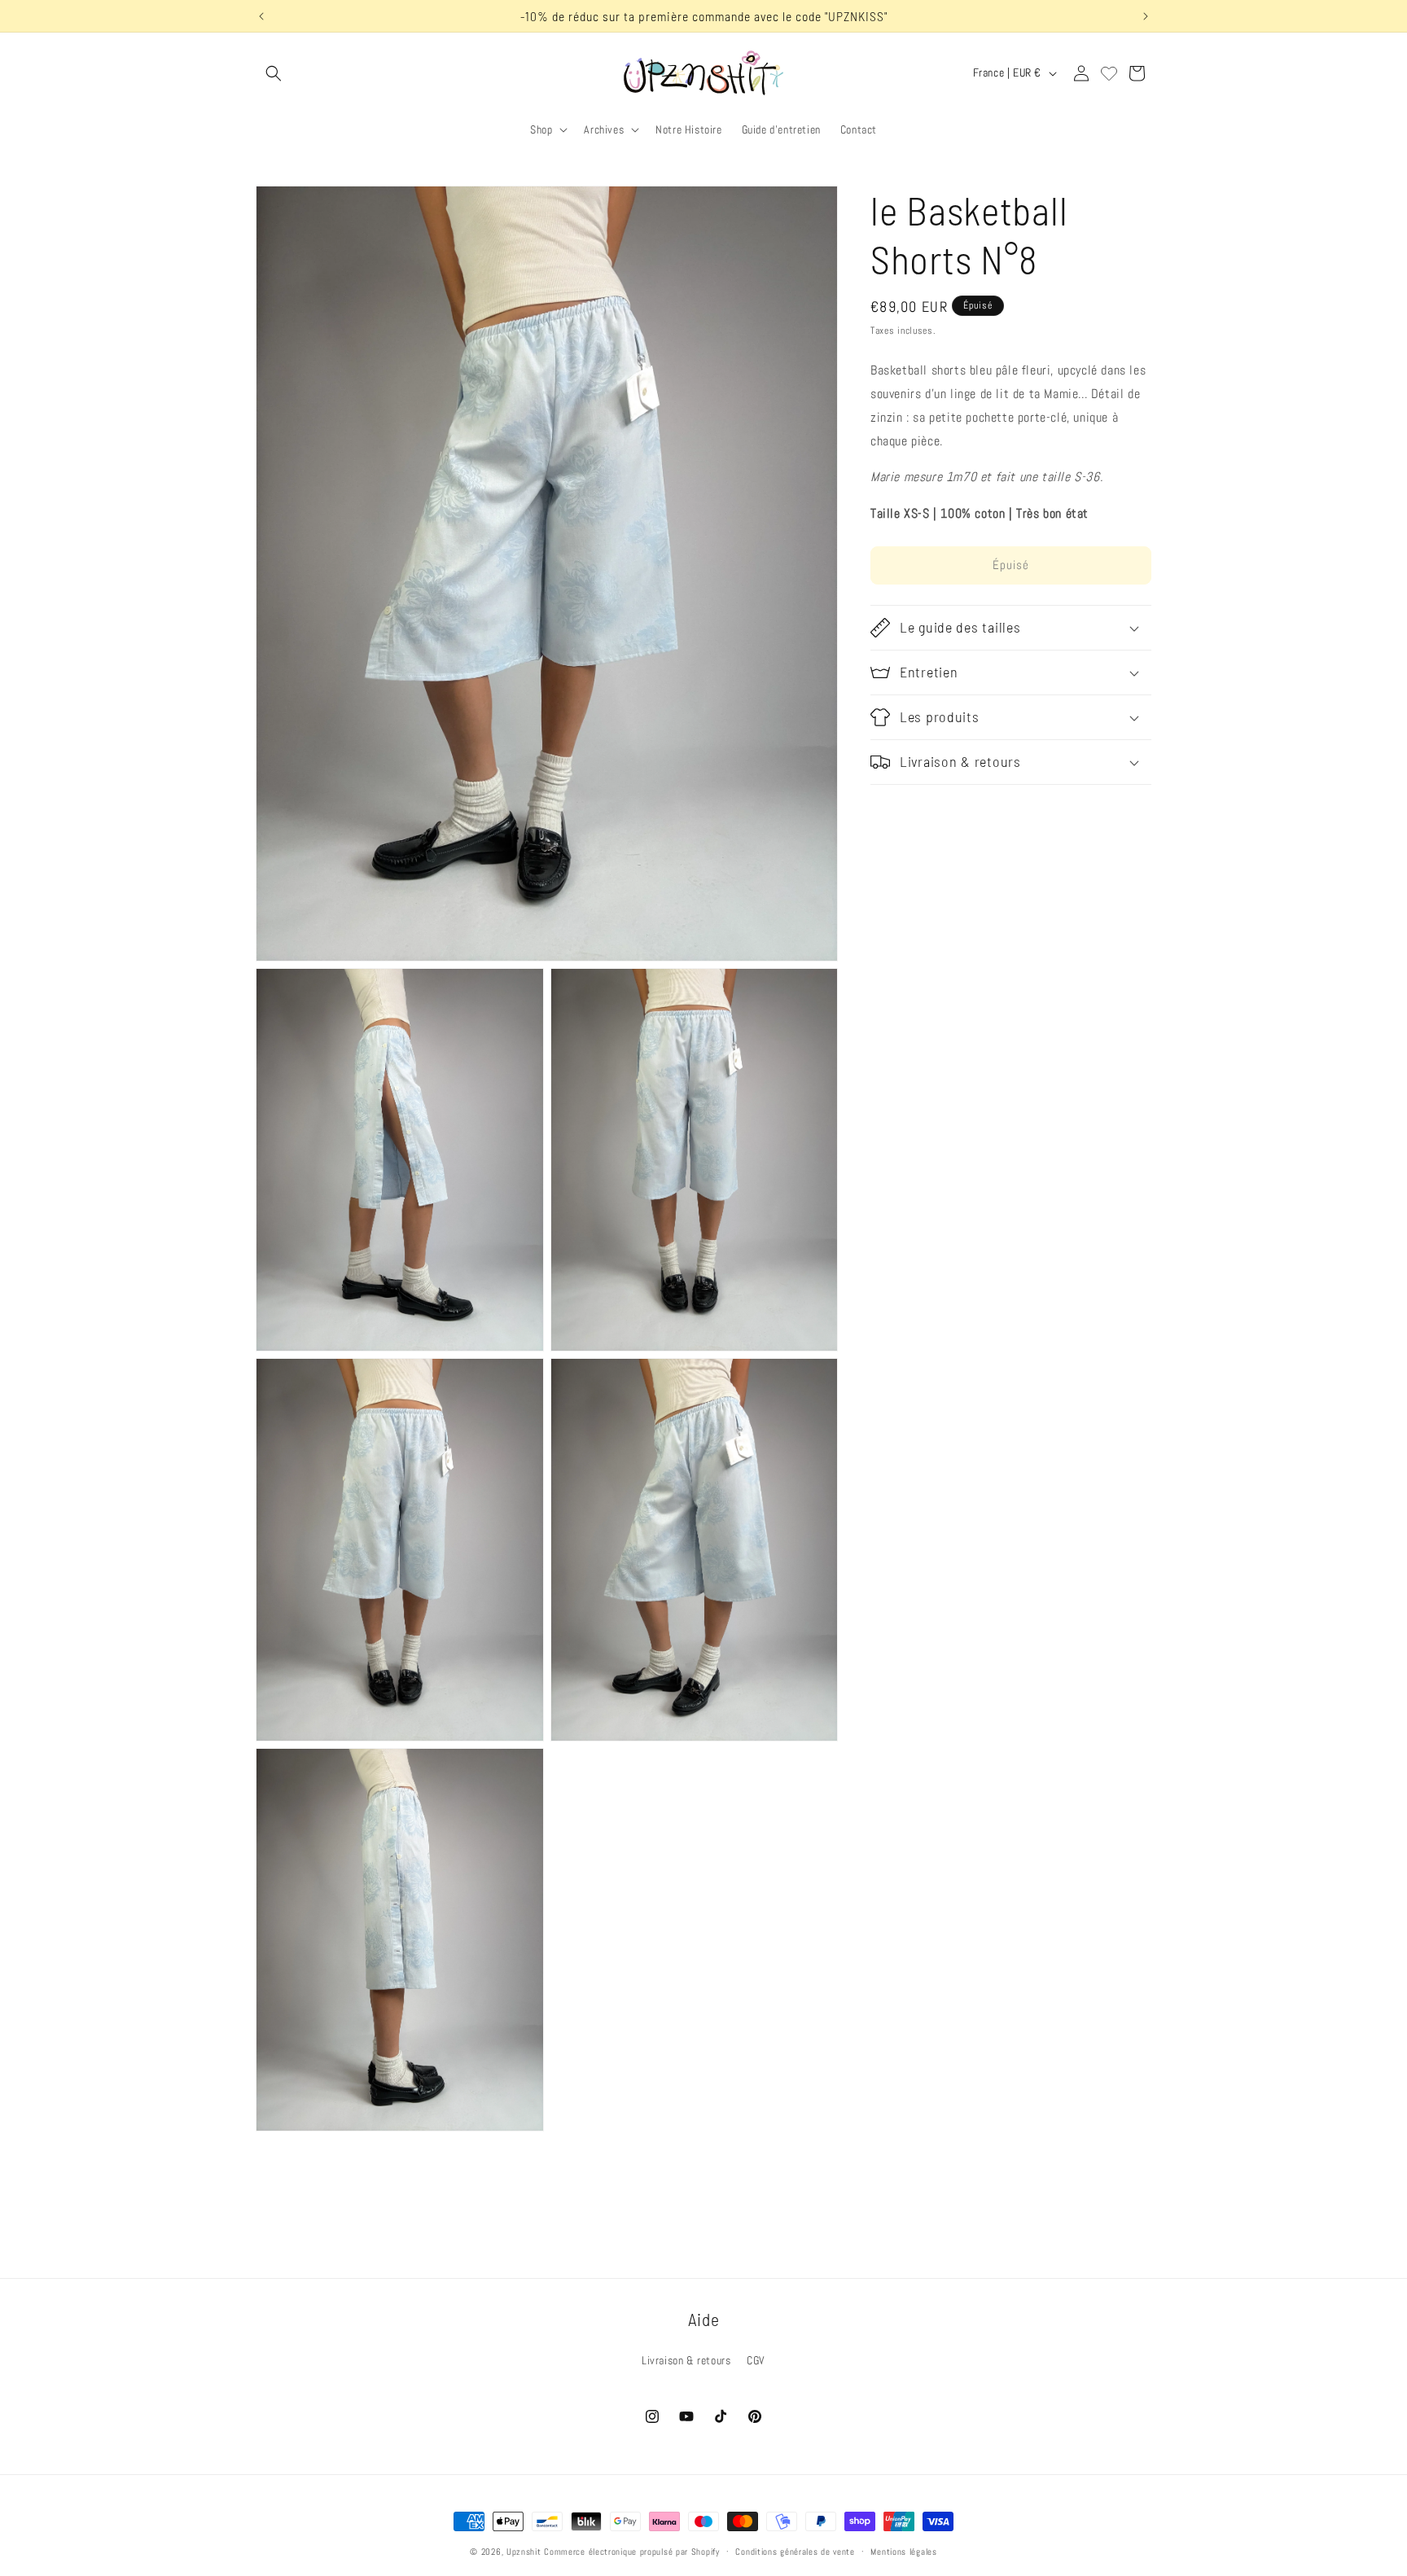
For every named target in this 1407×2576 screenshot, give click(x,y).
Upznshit (524, 2552)
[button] (274, 73)
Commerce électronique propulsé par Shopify (631, 2552)
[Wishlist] (1109, 73)
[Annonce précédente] (261, 16)
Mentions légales (903, 2552)
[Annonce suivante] (1146, 16)
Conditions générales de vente (795, 2552)
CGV (756, 2360)
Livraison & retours (686, 2360)
